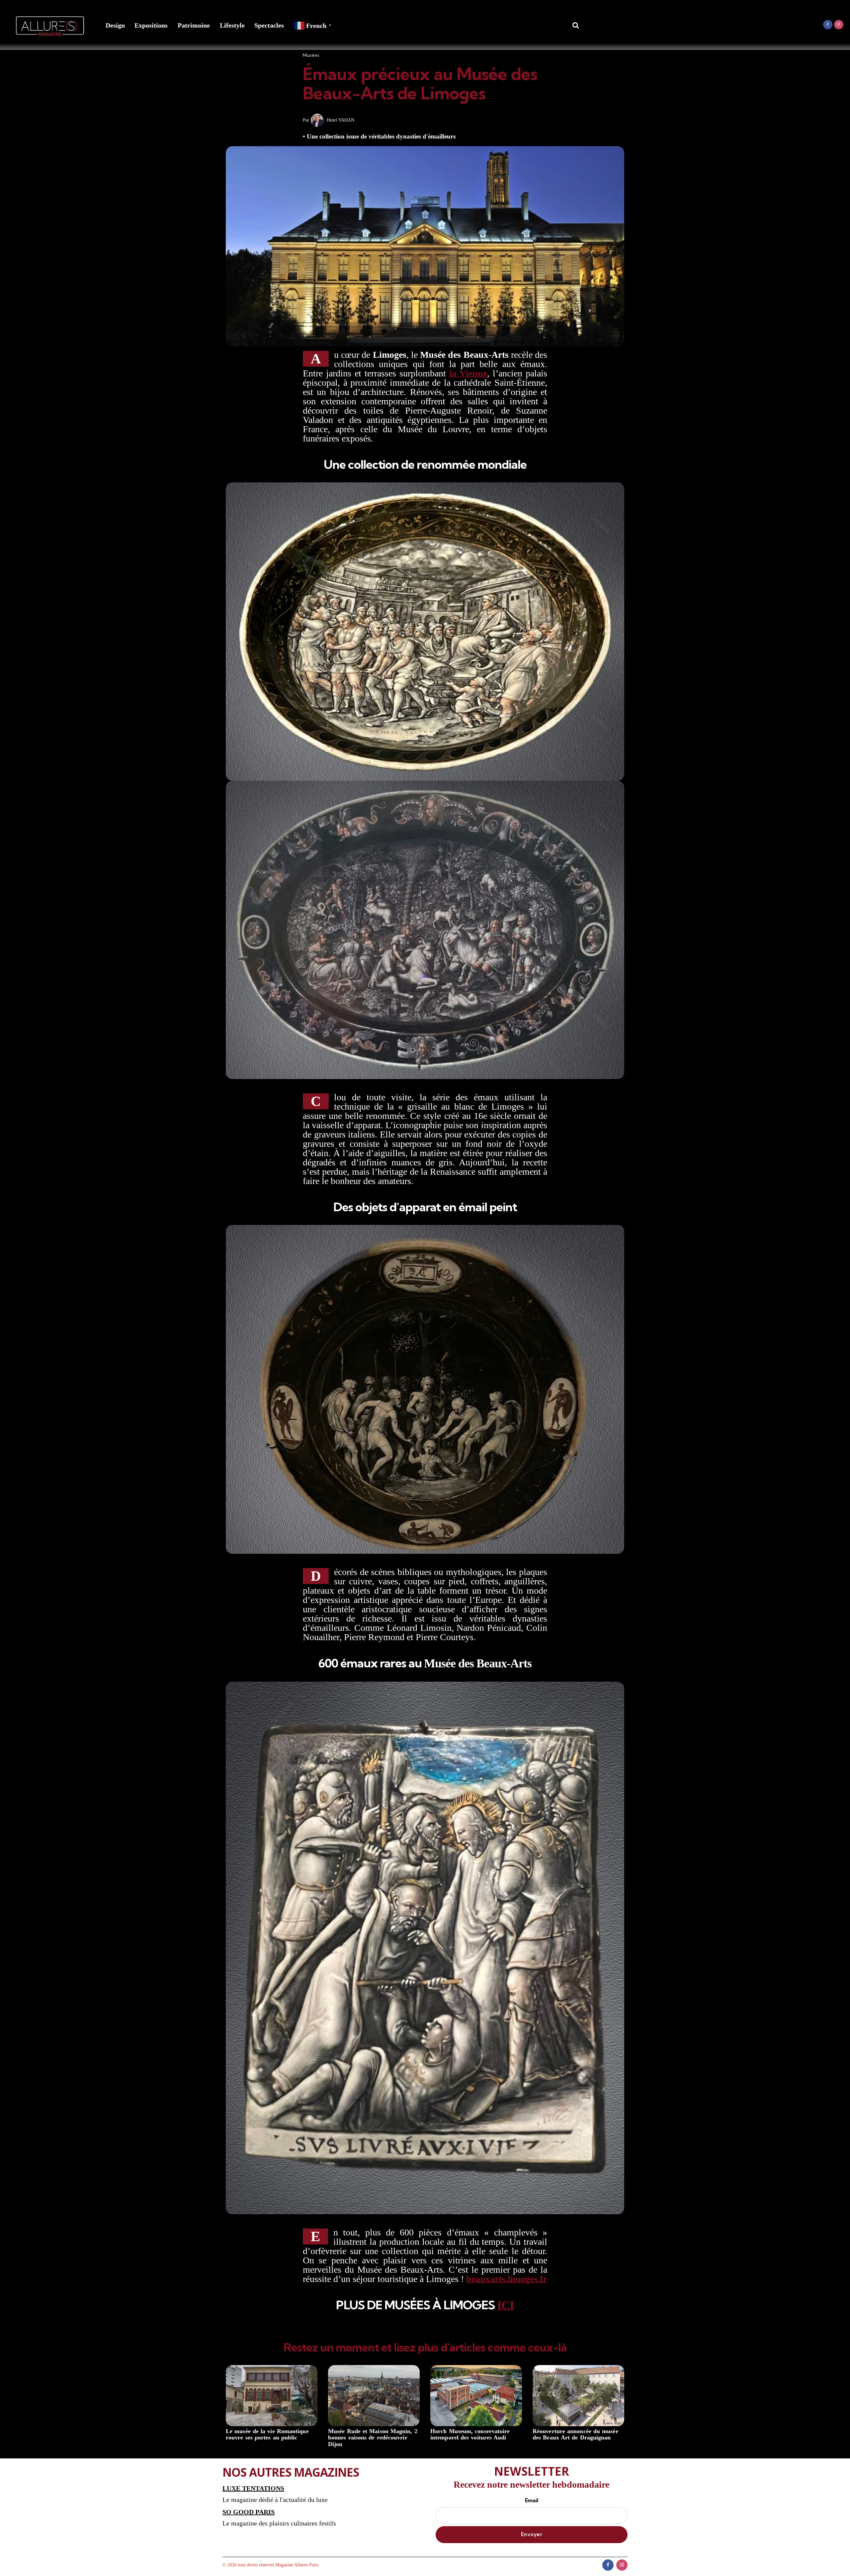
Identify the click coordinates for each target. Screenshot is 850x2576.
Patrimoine (194, 25)
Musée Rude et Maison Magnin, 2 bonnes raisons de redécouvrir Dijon (373, 2438)
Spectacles (269, 25)
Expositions (151, 25)
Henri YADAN (340, 120)
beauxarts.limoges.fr (507, 2279)
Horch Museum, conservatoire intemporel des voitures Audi (470, 2435)
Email (532, 2500)
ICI (506, 2305)
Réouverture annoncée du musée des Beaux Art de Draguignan (575, 2435)
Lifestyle (232, 25)
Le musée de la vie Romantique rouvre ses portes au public (267, 2435)
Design (115, 25)
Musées (311, 55)
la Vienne (468, 373)
